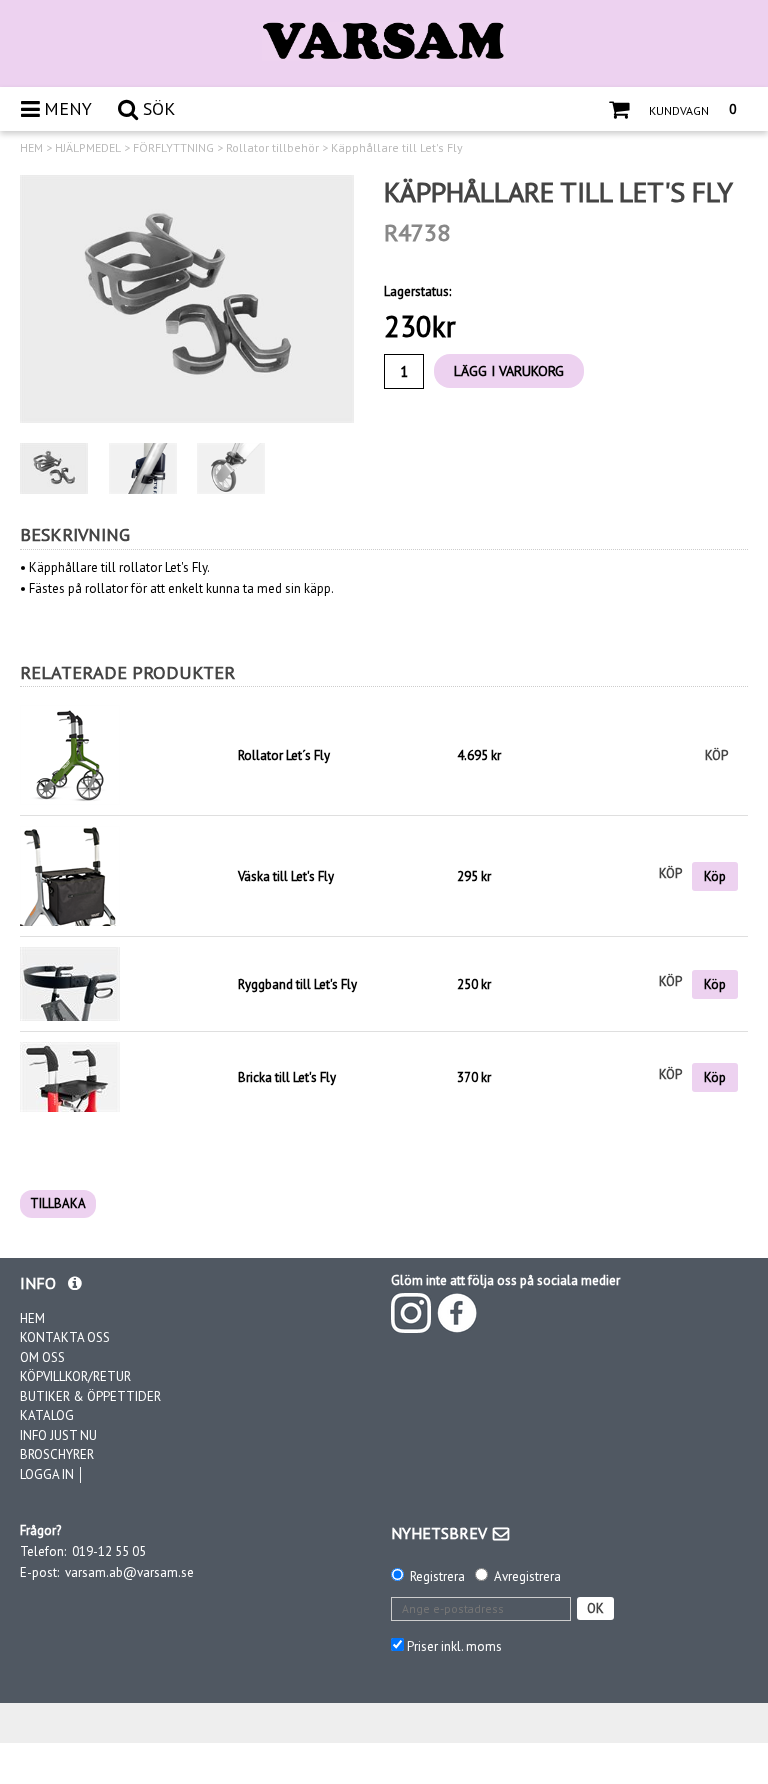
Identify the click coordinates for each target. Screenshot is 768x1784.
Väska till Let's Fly (286, 876)
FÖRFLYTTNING (173, 148)
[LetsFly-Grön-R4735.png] (124, 755)
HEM (31, 148)
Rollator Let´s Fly (284, 755)
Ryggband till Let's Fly (297, 984)
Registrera (437, 1576)
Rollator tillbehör (272, 148)
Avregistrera (527, 1576)
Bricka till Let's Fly (287, 1077)
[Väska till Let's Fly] (70, 875)
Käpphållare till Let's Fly (397, 148)
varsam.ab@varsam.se (129, 1572)
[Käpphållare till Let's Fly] (187, 299)
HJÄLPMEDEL (88, 148)
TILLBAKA (58, 1203)
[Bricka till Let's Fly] (70, 1076)
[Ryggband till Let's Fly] (70, 983)
